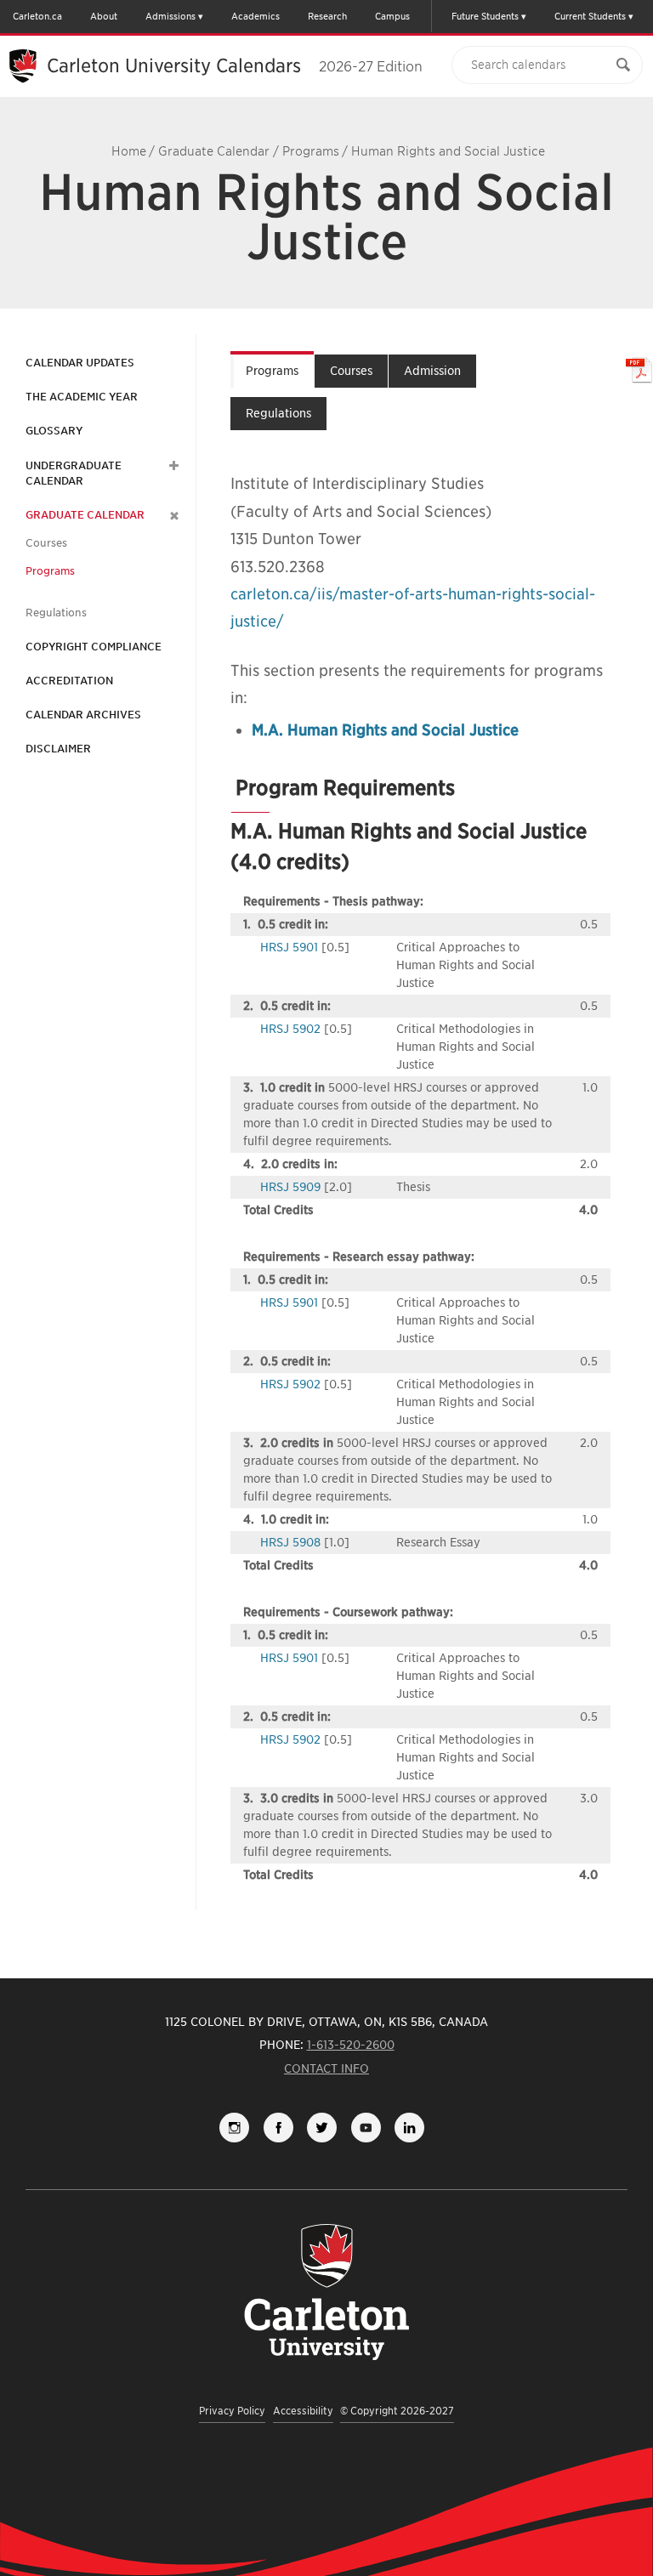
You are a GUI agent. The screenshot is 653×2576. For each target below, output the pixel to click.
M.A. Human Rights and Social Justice (385, 730)
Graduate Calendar (214, 151)
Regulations (56, 613)
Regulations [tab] (278, 413)
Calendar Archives (83, 715)
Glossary (54, 431)
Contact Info (326, 2068)
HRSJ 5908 (290, 1542)
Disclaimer (58, 749)
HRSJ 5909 (290, 1187)
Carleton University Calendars (235, 65)
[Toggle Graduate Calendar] (172, 515)
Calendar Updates (80, 363)
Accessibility (303, 2411)
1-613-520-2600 (351, 2045)
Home (129, 151)
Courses (46, 543)
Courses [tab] (351, 371)
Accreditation (69, 681)
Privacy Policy (232, 2411)
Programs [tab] (272, 371)
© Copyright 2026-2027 (397, 2411)
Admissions (170, 16)
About (104, 16)
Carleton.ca (37, 16)
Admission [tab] (432, 371)
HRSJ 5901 (289, 947)
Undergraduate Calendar (74, 473)
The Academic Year (82, 397)
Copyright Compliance (94, 647)
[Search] (623, 65)
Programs (311, 151)
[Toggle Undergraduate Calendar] (172, 466)
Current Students (590, 16)
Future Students (485, 16)
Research (327, 16)
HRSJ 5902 (290, 1029)
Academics (256, 16)
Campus (392, 16)
